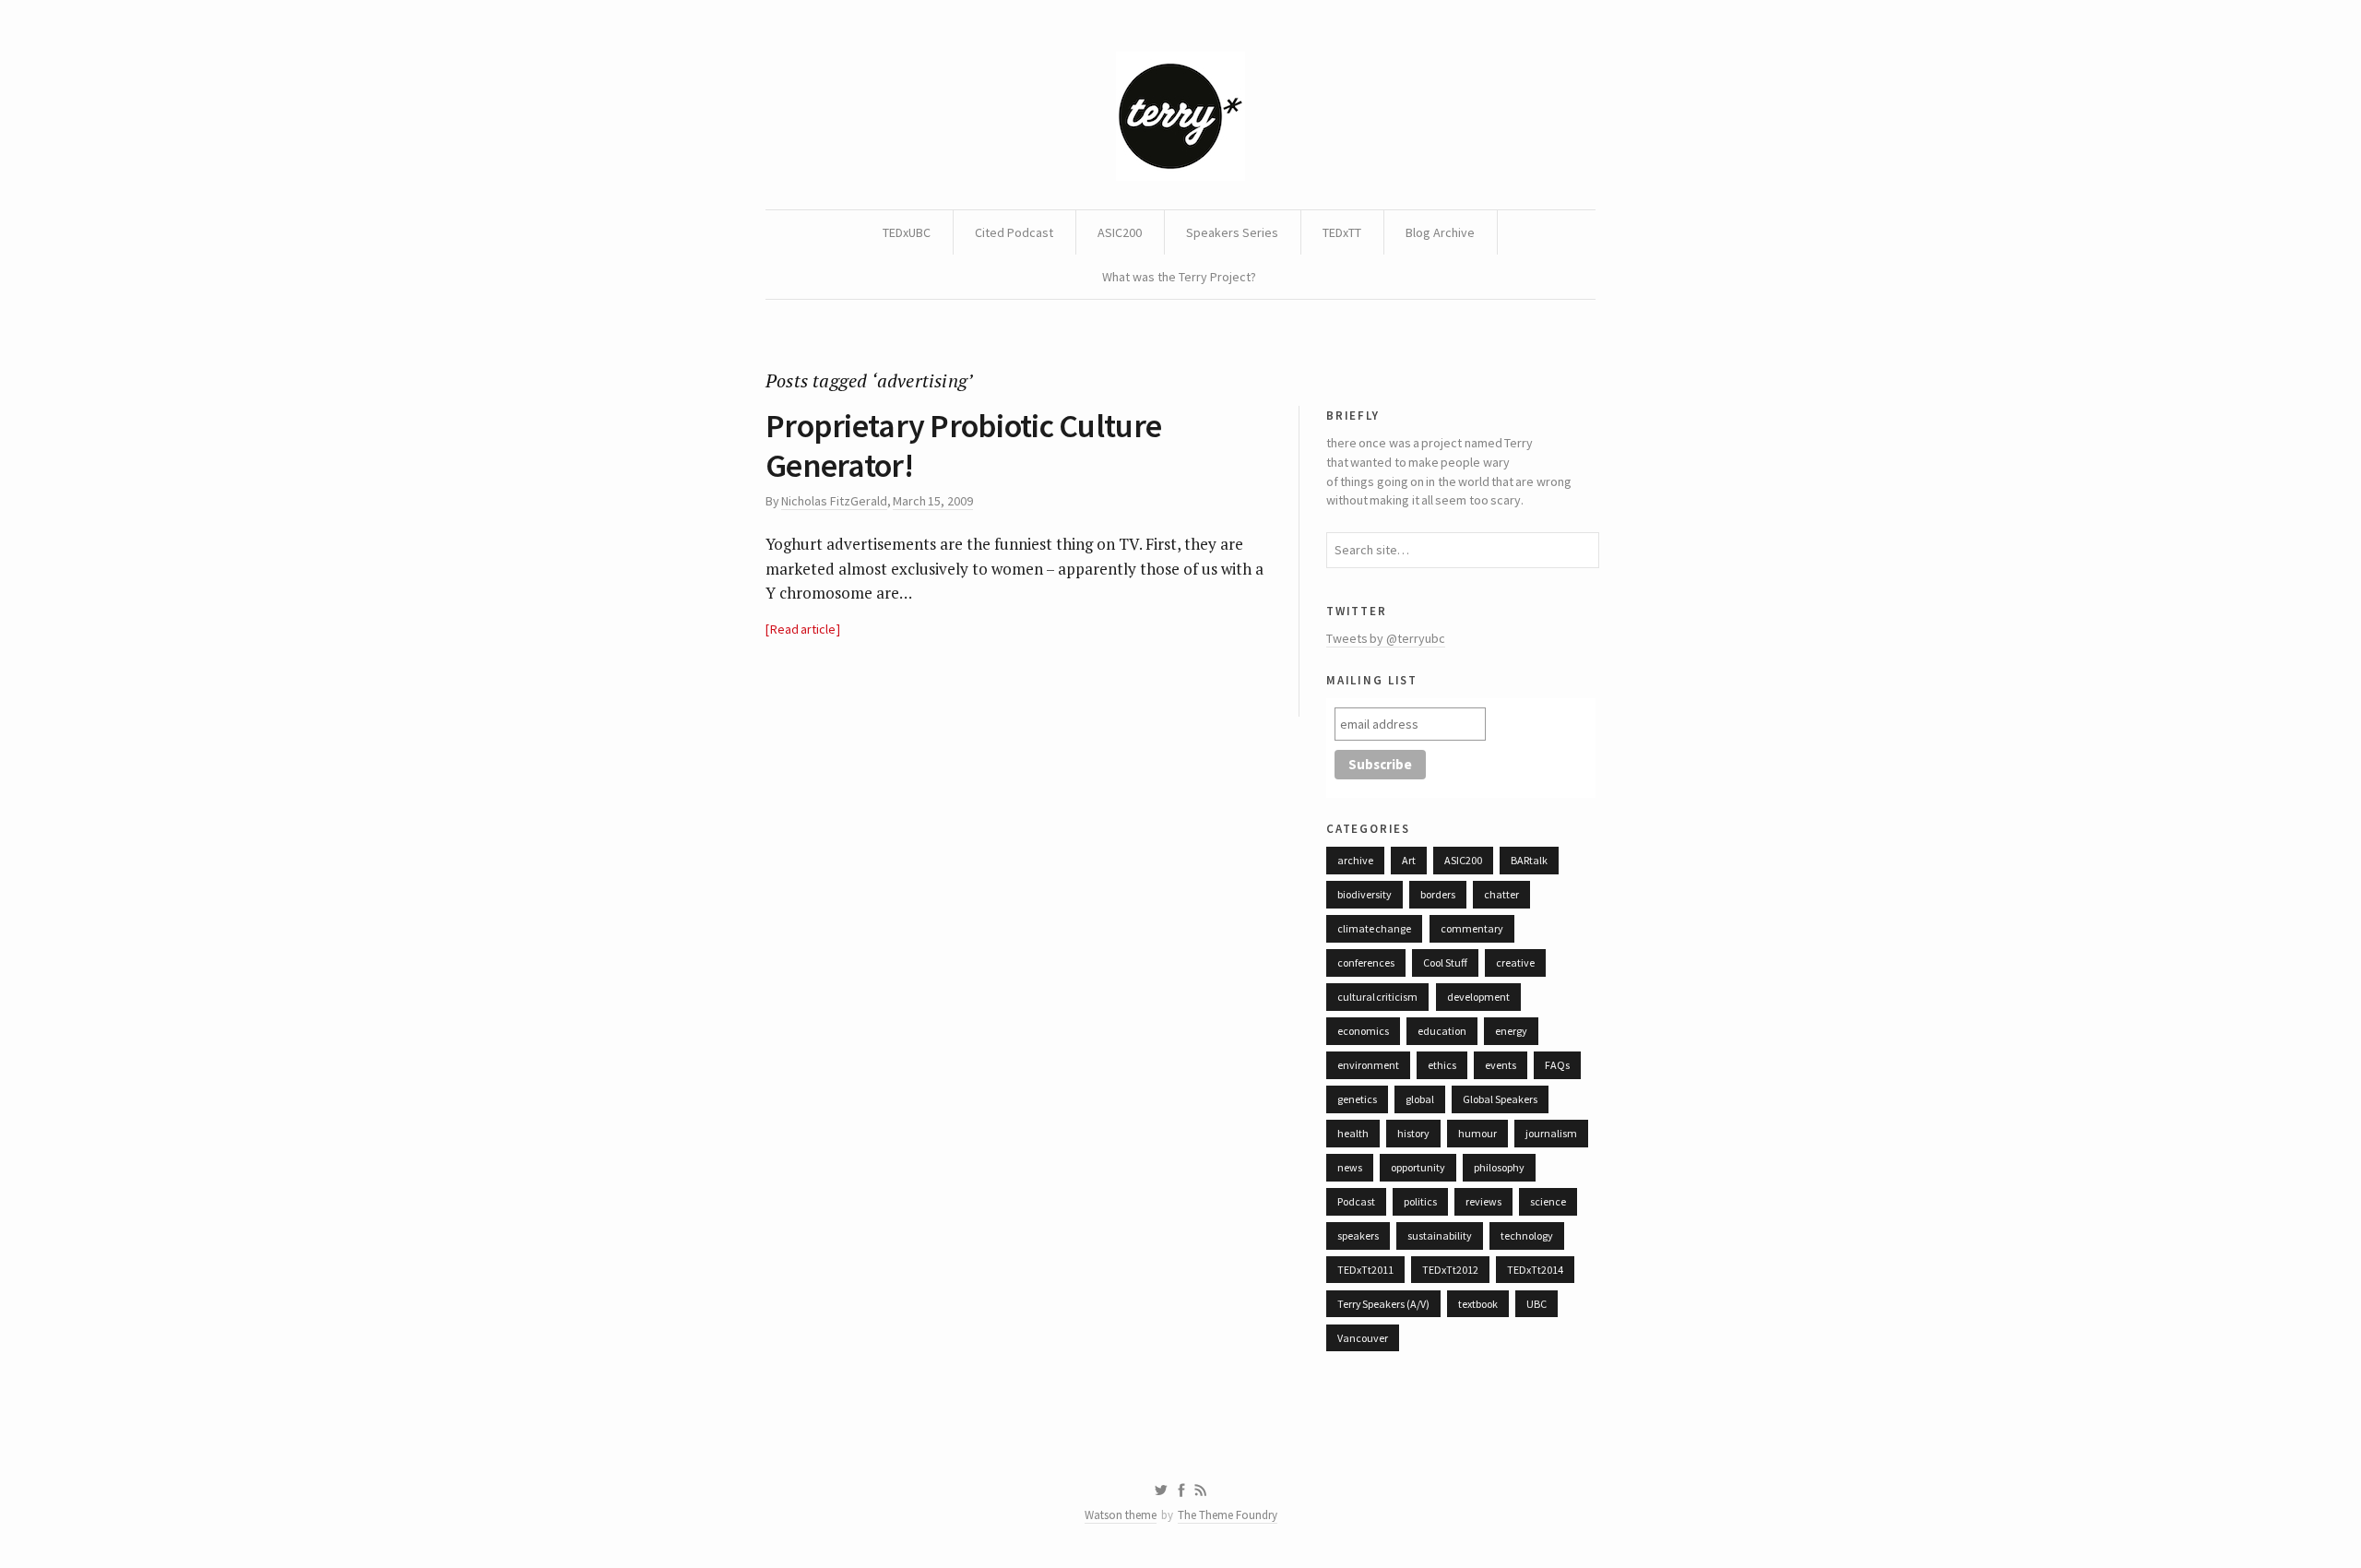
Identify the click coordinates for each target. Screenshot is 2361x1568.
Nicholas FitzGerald (834, 501)
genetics (1357, 1099)
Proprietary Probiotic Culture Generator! (963, 445)
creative (1515, 962)
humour (1477, 1133)
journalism (1551, 1133)
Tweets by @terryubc (1386, 638)
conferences (1366, 962)
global (1420, 1099)
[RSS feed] (1201, 1491)
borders (1438, 894)
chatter (1501, 894)
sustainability (1440, 1235)
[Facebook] (1181, 1491)
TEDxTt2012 (1450, 1270)
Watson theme (1121, 1515)
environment (1368, 1065)
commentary (1472, 928)
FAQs (1557, 1065)
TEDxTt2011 (1365, 1270)
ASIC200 (1120, 232)
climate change (1374, 928)
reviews (1483, 1201)
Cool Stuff (1445, 962)
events (1501, 1065)
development (1478, 997)
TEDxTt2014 (1535, 1270)
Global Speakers (1500, 1099)
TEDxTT (1342, 232)
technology (1527, 1235)
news (1350, 1167)
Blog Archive (1440, 232)
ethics (1442, 1065)
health (1353, 1133)
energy (1511, 1031)
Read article (803, 629)
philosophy (1499, 1167)
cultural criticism (1377, 997)
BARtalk (1529, 860)
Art (1409, 860)
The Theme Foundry (1228, 1515)
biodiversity (1364, 894)
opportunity (1418, 1167)
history (1413, 1133)
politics (1420, 1201)
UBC (1536, 1304)
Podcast (1356, 1201)
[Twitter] (1161, 1491)
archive (1355, 860)
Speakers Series (1232, 232)
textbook (1478, 1304)
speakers (1358, 1235)
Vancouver (1363, 1338)
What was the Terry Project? (1179, 277)
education (1442, 1031)
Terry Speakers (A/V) (1383, 1304)
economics (1363, 1031)
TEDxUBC (907, 232)
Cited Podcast (1014, 232)
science (1548, 1201)
